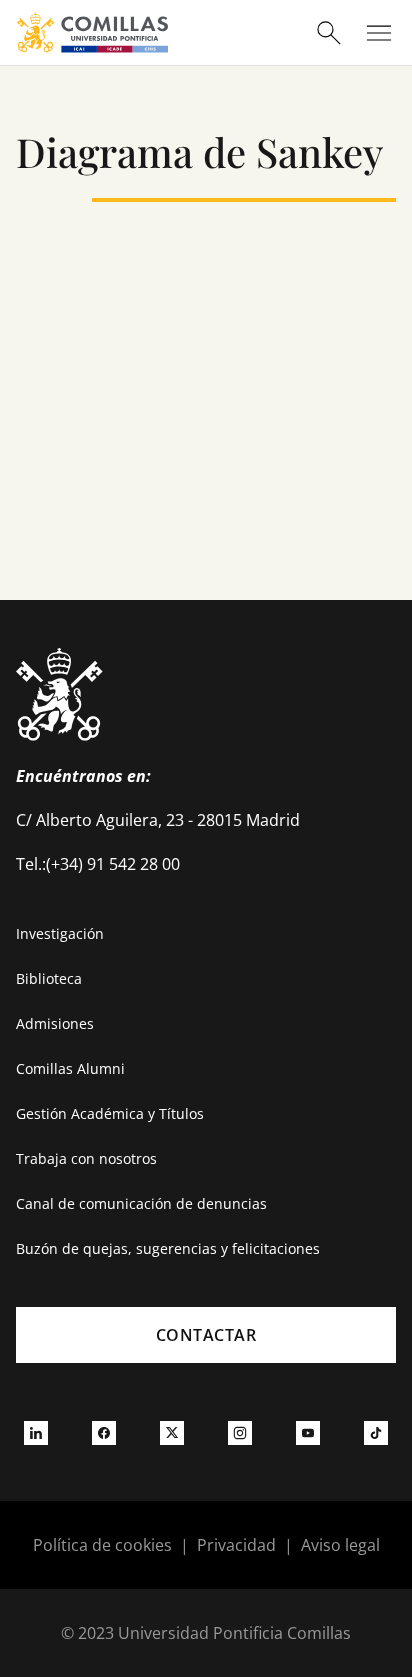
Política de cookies (102, 1545)
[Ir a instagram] (240, 1432)
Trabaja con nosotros (86, 1158)
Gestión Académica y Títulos (110, 1113)
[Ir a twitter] (172, 1432)
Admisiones (55, 1023)
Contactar (206, 1335)
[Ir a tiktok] (376, 1432)
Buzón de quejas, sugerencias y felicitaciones (168, 1248)
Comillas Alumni (70, 1068)
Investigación (60, 933)
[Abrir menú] (379, 33)
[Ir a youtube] (308, 1432)
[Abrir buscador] (329, 33)
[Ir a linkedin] (36, 1432)
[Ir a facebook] (104, 1432)
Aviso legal (340, 1545)
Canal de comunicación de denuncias (141, 1203)
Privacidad (236, 1545)
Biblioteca (49, 978)
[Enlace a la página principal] (92, 32)
